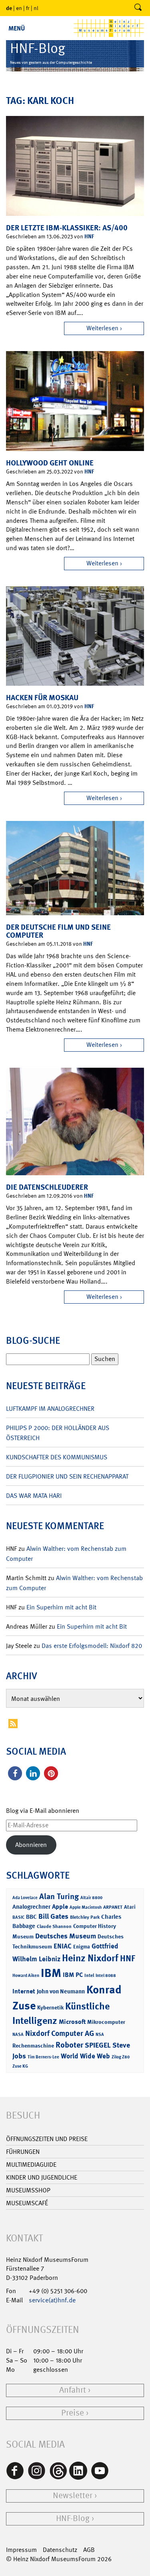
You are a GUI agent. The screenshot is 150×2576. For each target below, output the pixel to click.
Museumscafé (27, 2203)
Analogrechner (31, 1907)
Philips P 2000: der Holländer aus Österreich (58, 1433)
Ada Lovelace (25, 1898)
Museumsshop (28, 2190)
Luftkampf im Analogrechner (50, 1409)
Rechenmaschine (33, 2045)
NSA (100, 2035)
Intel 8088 (106, 1976)
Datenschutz (60, 2550)
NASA (18, 2035)
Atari (130, 1907)
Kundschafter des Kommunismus (57, 1457)
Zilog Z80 (121, 2057)
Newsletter (73, 2496)
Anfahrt (73, 2390)
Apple (60, 1907)
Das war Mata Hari (34, 1496)
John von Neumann (61, 1991)
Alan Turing (59, 1896)
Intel (89, 1975)
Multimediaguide (31, 2165)
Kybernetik (50, 2007)
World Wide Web (85, 2056)
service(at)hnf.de (52, 2300)
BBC (31, 1917)
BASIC (18, 1917)
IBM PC (73, 1975)
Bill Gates (53, 1916)
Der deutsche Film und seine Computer (58, 931)
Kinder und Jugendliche (42, 2177)
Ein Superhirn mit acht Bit (61, 1607)
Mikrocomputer (106, 2022)
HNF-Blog (73, 2518)
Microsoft (72, 2022)
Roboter (69, 2045)
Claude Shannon (54, 1926)
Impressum (21, 2550)
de (9, 8)
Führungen (23, 2152)
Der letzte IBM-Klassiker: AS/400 (67, 228)
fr (28, 8)
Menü (17, 28)
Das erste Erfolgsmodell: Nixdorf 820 (92, 1646)
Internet (24, 1991)
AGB (89, 2550)
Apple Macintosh (86, 1907)
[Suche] (138, 8)
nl (36, 8)
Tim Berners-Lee (43, 2057)
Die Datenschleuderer (47, 1187)
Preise (73, 2413)
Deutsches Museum (66, 1936)
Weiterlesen (102, 328)
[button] (15, 1773)
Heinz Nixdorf (90, 1958)
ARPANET (113, 1907)
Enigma (82, 1947)
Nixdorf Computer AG (60, 2033)
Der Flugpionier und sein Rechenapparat (67, 1476)
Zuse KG (20, 2066)
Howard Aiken (26, 1976)
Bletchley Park (85, 1917)
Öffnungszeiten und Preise (47, 2139)
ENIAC (63, 1946)
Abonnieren (31, 1845)
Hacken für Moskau (42, 698)
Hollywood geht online (50, 463)
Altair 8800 (91, 1898)
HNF (89, 236)
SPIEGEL (98, 2045)
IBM (51, 1973)
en (19, 8)
